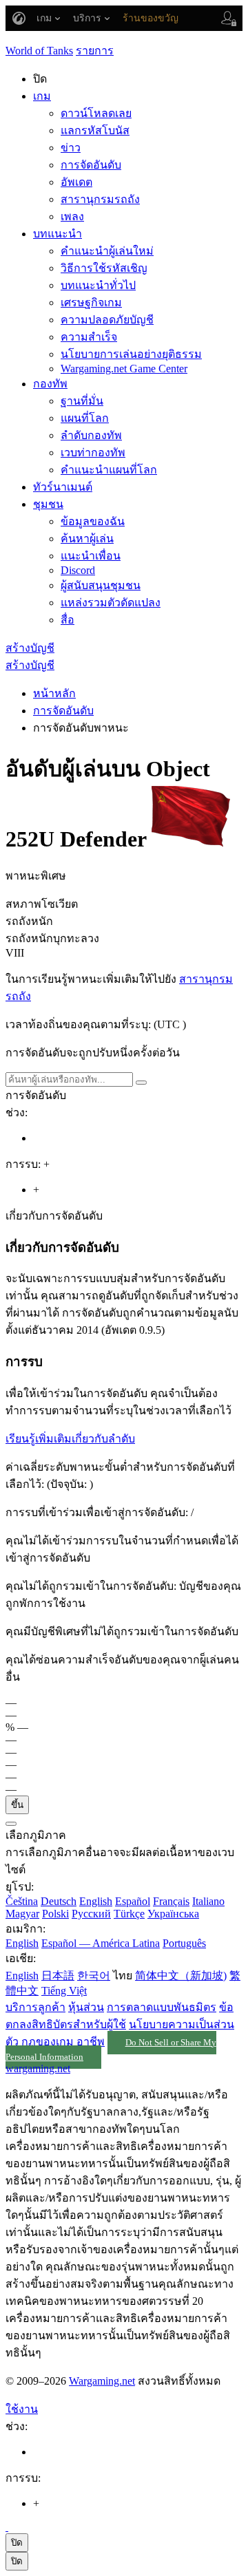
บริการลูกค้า (35, 2007)
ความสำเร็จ (89, 337)
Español (133, 1901)
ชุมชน (48, 504)
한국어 (94, 1976)
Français (171, 1901)
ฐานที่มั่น (82, 401)
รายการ (95, 51)
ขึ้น (17, 1805)
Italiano (208, 1901)
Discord (78, 570)
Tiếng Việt (64, 1991)
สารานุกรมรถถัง (100, 199)
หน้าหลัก (54, 693)
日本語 (58, 1976)
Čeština (22, 1901)
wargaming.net (38, 2068)
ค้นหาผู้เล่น (87, 539)
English (96, 1901)
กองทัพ (50, 384)
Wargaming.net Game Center (124, 369)
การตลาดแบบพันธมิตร (162, 2007)
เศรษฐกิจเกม (91, 302)
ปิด (17, 2543)
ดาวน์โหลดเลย (96, 113)
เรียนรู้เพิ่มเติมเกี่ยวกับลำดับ (70, 1439)
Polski (55, 1914)
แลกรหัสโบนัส (95, 130)
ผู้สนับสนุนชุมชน (101, 585)
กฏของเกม (48, 2042)
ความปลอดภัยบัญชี (107, 320)
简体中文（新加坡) (181, 1976)
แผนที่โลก (85, 418)
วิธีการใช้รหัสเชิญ (104, 268)
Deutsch (59, 1901)
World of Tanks (39, 51)
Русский (91, 1914)
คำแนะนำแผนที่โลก (109, 470)
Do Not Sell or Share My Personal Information (111, 2050)
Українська (173, 1914)
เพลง (72, 216)
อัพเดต (76, 182)
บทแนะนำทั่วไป (98, 285)
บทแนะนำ (58, 234)
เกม (42, 96)
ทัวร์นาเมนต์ (63, 487)
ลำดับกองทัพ (91, 435)
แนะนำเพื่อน (91, 556)
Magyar (22, 1914)
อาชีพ (91, 2042)
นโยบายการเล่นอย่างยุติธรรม (131, 354)
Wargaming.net (102, 2381)
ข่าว (71, 148)
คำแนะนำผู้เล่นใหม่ (107, 251)
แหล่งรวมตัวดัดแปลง (111, 603)
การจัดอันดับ (91, 165)
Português (184, 1943)
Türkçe (129, 1914)
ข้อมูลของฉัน (93, 521)
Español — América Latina (101, 1943)
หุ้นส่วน (86, 2007)
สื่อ (68, 620)
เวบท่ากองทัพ (93, 453)
